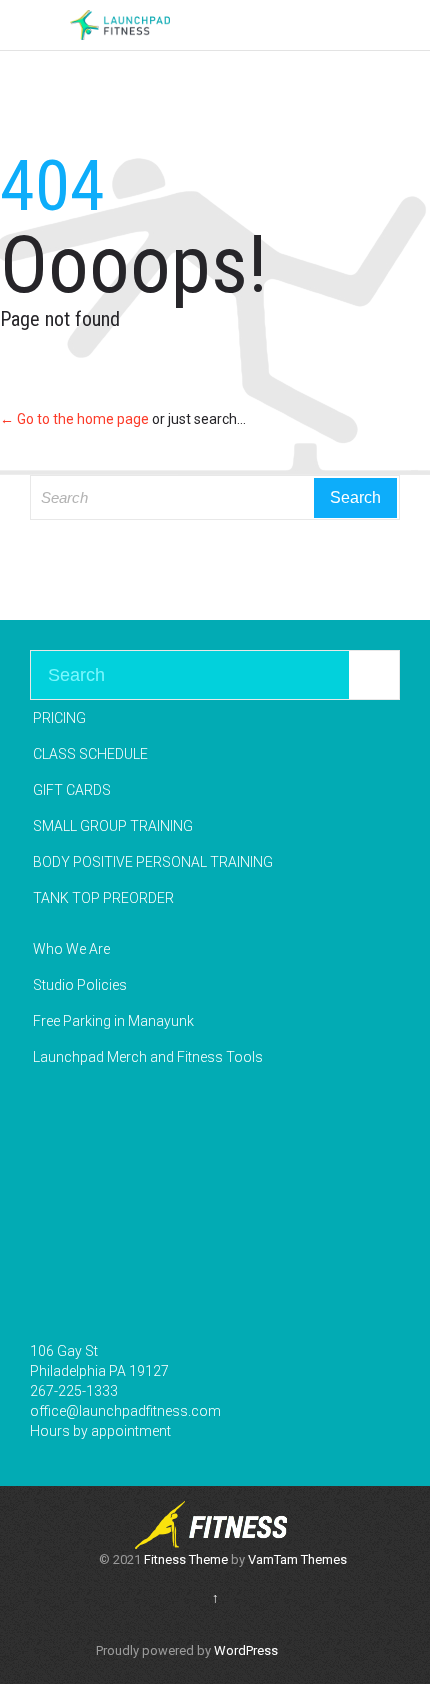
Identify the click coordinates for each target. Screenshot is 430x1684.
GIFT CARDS (72, 790)
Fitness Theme (186, 1559)
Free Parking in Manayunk (113, 1021)
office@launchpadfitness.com (125, 1411)
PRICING (59, 718)
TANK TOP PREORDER (103, 898)
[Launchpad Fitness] (120, 25)
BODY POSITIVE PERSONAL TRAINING (153, 862)
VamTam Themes (297, 1559)
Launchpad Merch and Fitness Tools (148, 1057)
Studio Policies (80, 985)
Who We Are (71, 949)
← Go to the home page (74, 419)
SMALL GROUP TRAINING (113, 826)
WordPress (246, 1650)
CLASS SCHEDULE (90, 754)
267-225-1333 (74, 1391)
